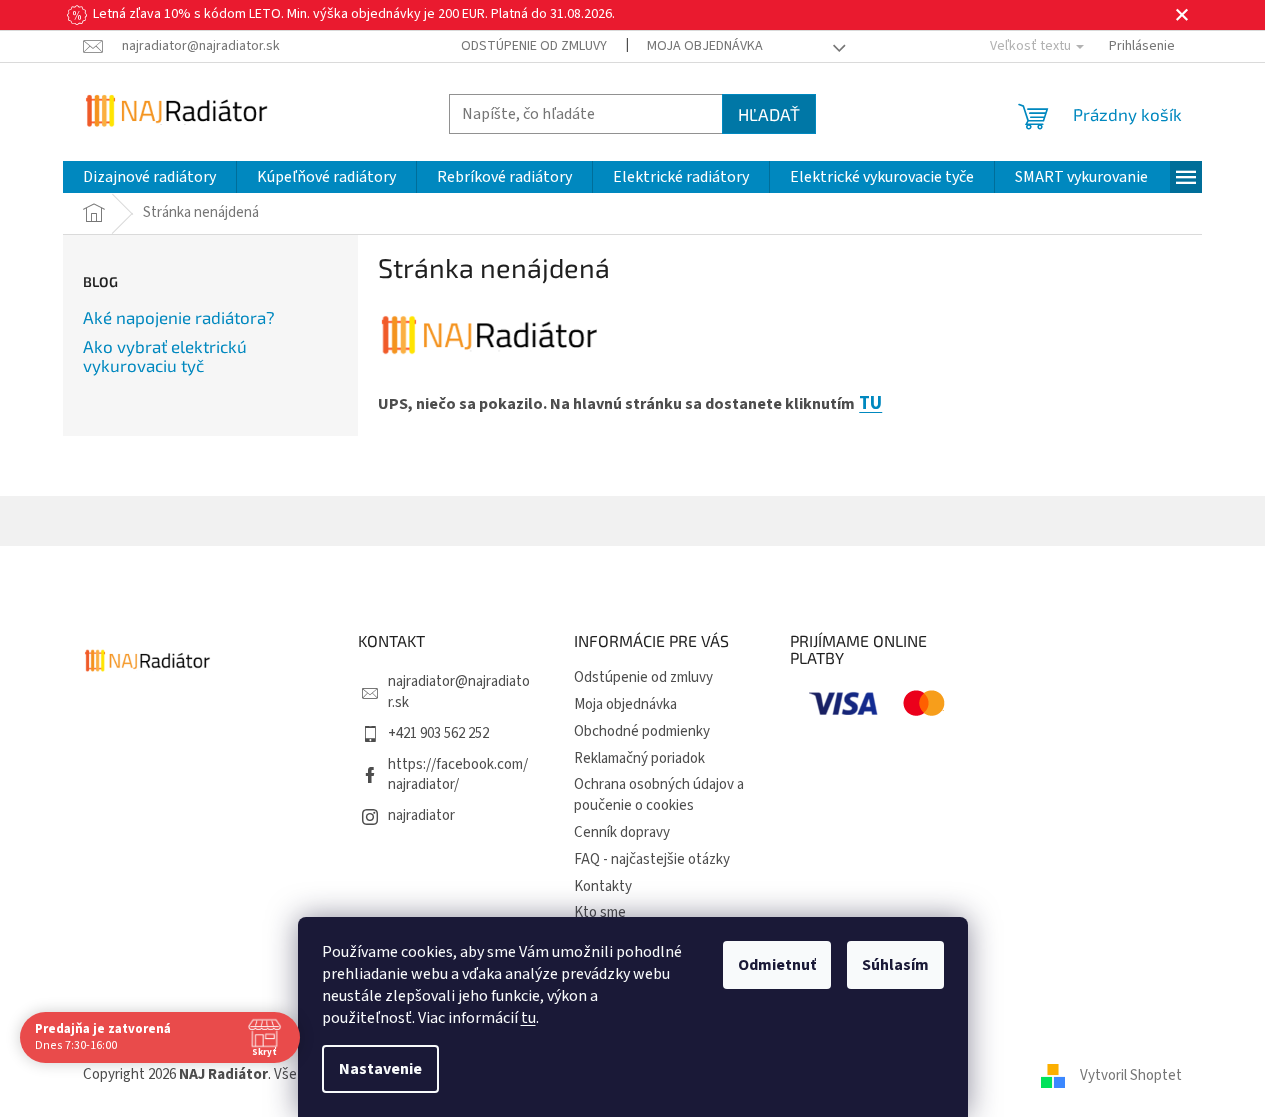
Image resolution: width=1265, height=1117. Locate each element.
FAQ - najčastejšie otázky (652, 859)
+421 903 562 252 (438, 733)
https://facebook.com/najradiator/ (458, 775)
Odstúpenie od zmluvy (534, 46)
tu (528, 1018)
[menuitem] (149, 177)
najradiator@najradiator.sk (459, 692)
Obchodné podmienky (642, 731)
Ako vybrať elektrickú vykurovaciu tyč (165, 355)
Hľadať (769, 114)
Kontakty (603, 886)
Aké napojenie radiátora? (179, 317)
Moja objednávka (705, 46)
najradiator (421, 815)
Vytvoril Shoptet (1131, 1074)
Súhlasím (895, 965)
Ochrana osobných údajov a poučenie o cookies (659, 795)
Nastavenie (380, 1069)
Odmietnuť (777, 965)
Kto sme (600, 912)
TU (870, 403)
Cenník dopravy (622, 832)
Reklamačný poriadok (639, 758)
